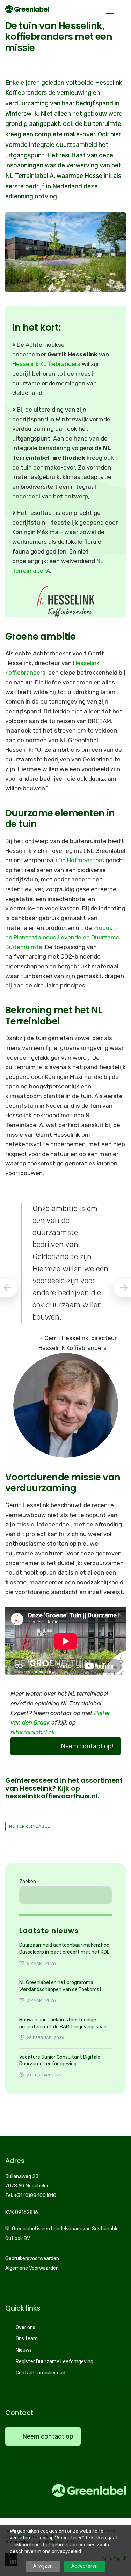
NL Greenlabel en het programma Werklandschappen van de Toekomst (60, 1986)
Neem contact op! (87, 1746)
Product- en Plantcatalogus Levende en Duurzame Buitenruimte (62, 937)
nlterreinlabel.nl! (32, 1732)
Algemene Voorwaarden (32, 2268)
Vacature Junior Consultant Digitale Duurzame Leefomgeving (60, 2061)
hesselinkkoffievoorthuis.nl (51, 1796)
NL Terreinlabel (30, 1826)
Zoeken (28, 1882)
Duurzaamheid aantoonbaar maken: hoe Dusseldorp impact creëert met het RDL (64, 1949)
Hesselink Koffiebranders (46, 364)
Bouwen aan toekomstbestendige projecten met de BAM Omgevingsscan (63, 2023)
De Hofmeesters (81, 860)
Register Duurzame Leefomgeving (54, 2362)
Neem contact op (48, 2436)
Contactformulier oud (41, 2373)
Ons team (27, 2339)
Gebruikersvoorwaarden (32, 2258)
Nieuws (24, 2350)
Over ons (26, 2327)
